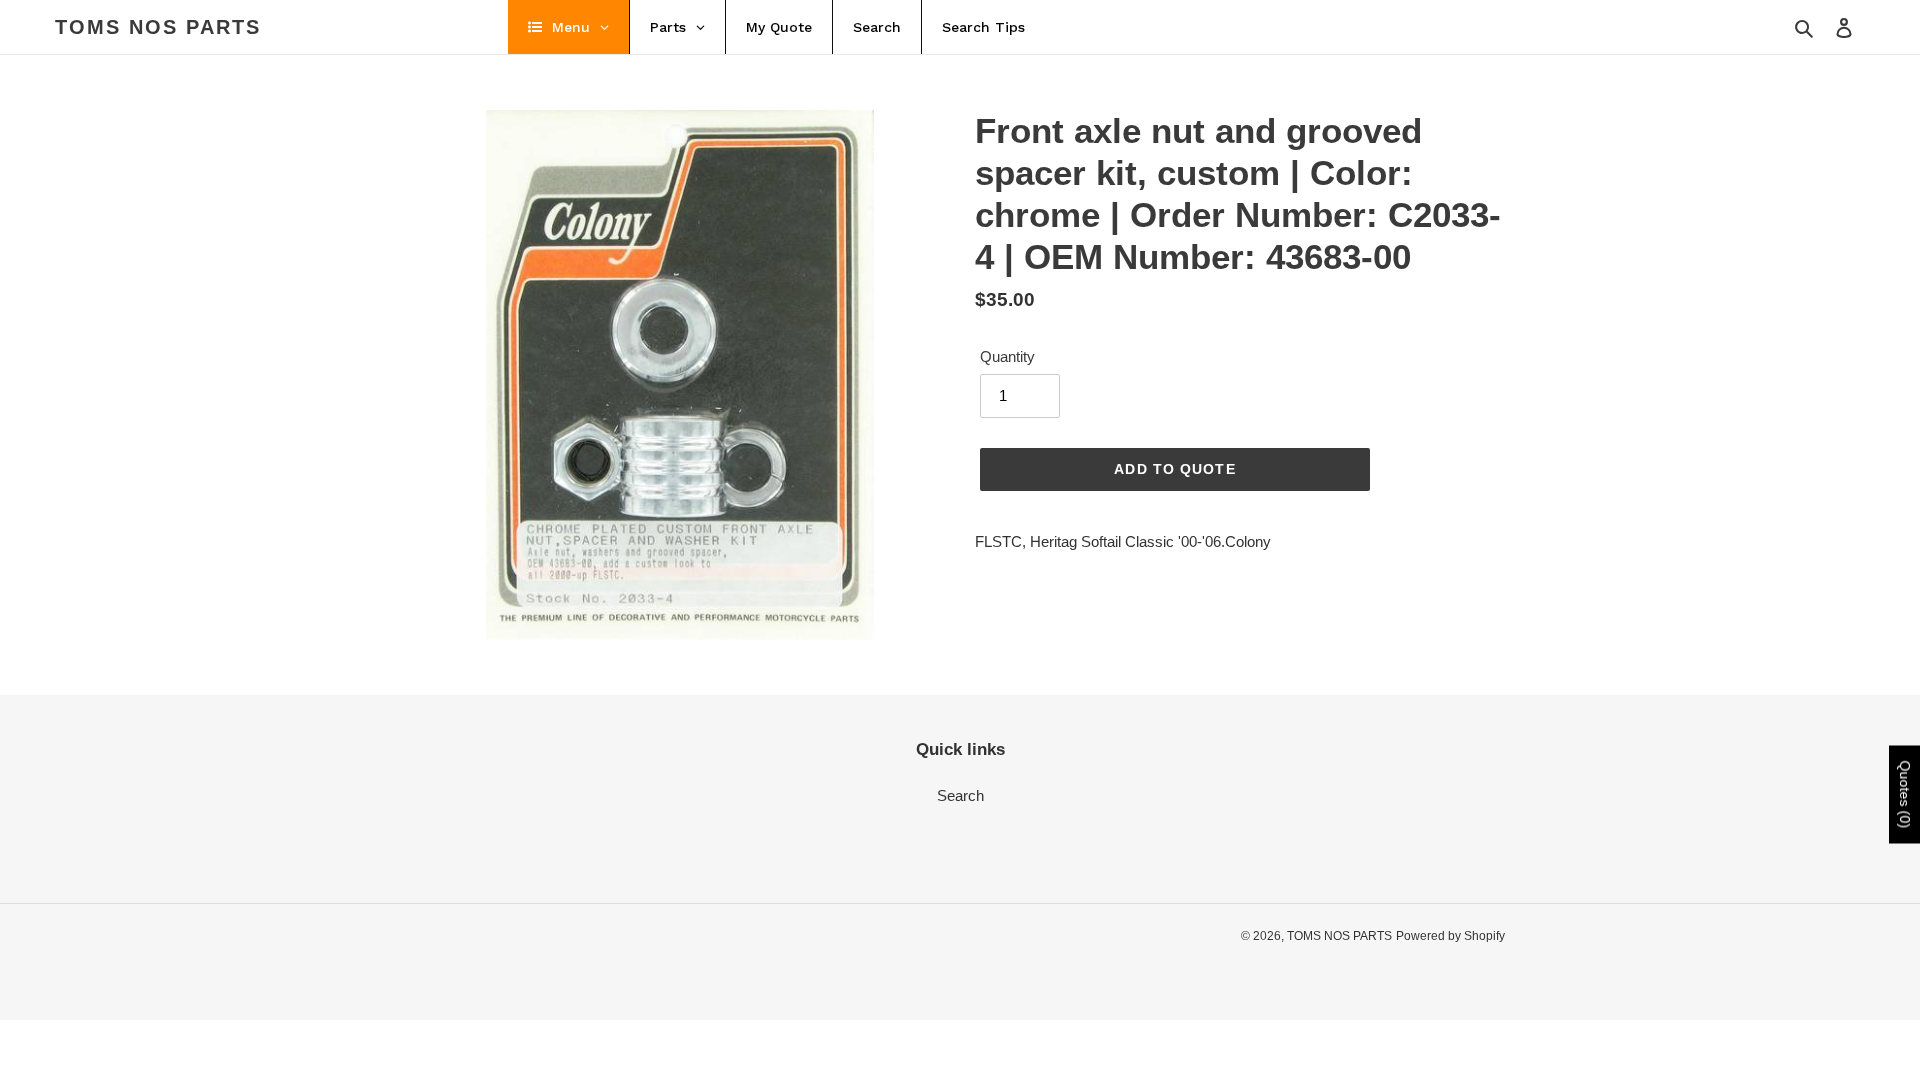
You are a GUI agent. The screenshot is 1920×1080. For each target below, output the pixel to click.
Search (960, 795)
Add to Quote (1174, 469)
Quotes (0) (1905, 795)
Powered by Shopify (1450, 936)
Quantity (1007, 356)
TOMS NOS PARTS (158, 27)
